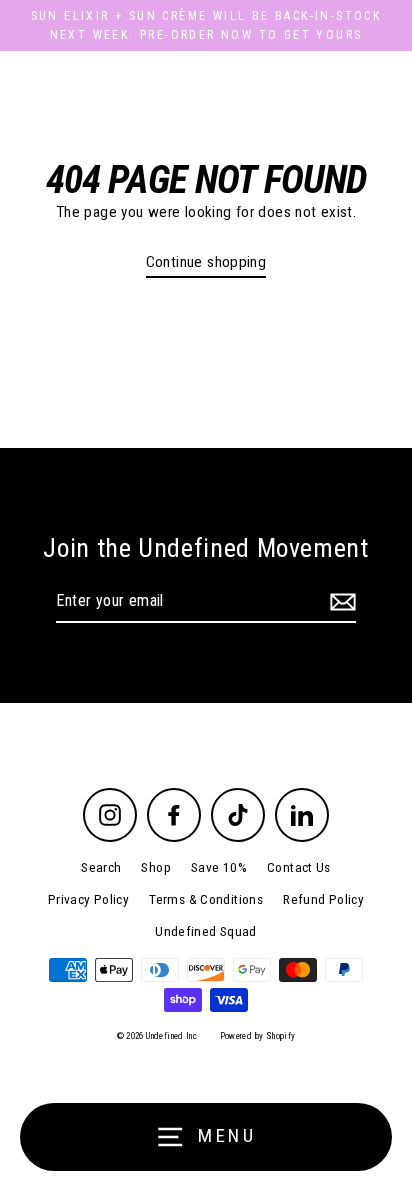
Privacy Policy (88, 899)
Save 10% (219, 867)
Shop (156, 867)
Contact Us (299, 867)
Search (101, 867)
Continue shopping (206, 262)
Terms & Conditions (206, 899)
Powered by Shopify (258, 1036)
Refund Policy (323, 899)
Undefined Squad (206, 931)
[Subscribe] (340, 602)
